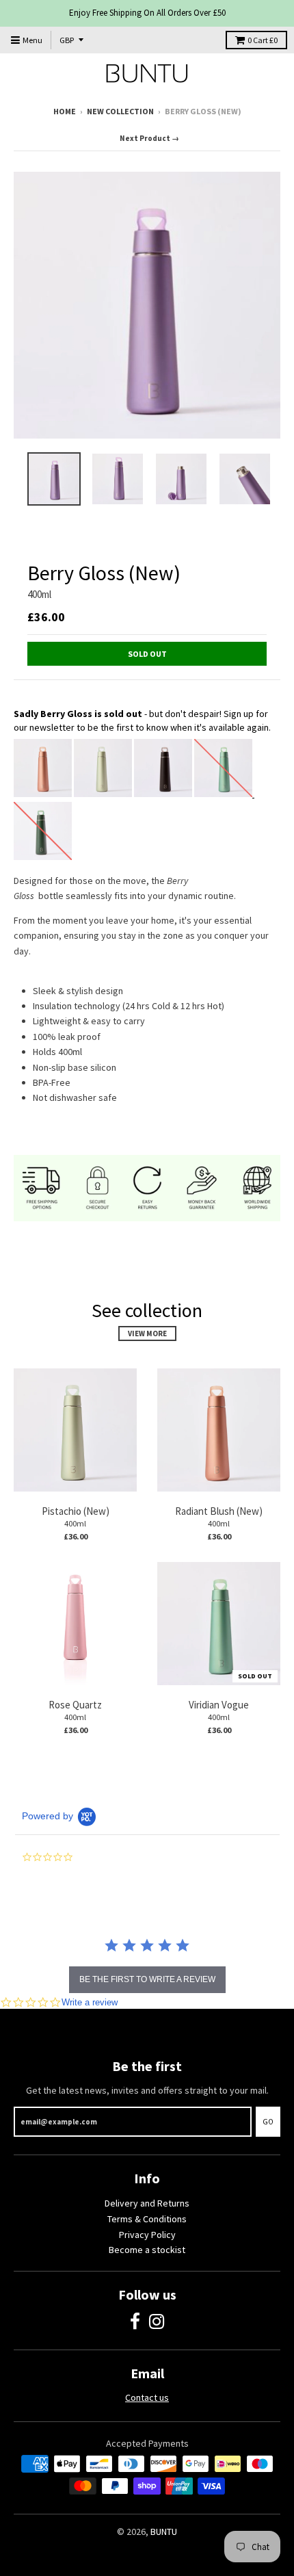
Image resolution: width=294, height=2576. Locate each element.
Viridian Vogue (219, 1705)
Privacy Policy (147, 2235)
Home (65, 111)
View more (147, 1333)
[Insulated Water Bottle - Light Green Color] (103, 794)
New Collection (120, 111)
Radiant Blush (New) (219, 1511)
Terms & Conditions (147, 2219)
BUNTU (164, 2532)
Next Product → (149, 138)
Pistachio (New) (76, 1511)
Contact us (147, 2397)
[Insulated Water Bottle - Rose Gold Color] (43, 794)
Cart (263, 40)
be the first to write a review (147, 1979)
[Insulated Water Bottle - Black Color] (163, 794)
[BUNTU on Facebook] (135, 2322)
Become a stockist (147, 2250)
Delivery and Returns (147, 2203)
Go (268, 2122)
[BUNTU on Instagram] (157, 2322)
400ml (39, 594)
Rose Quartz (75, 1705)
